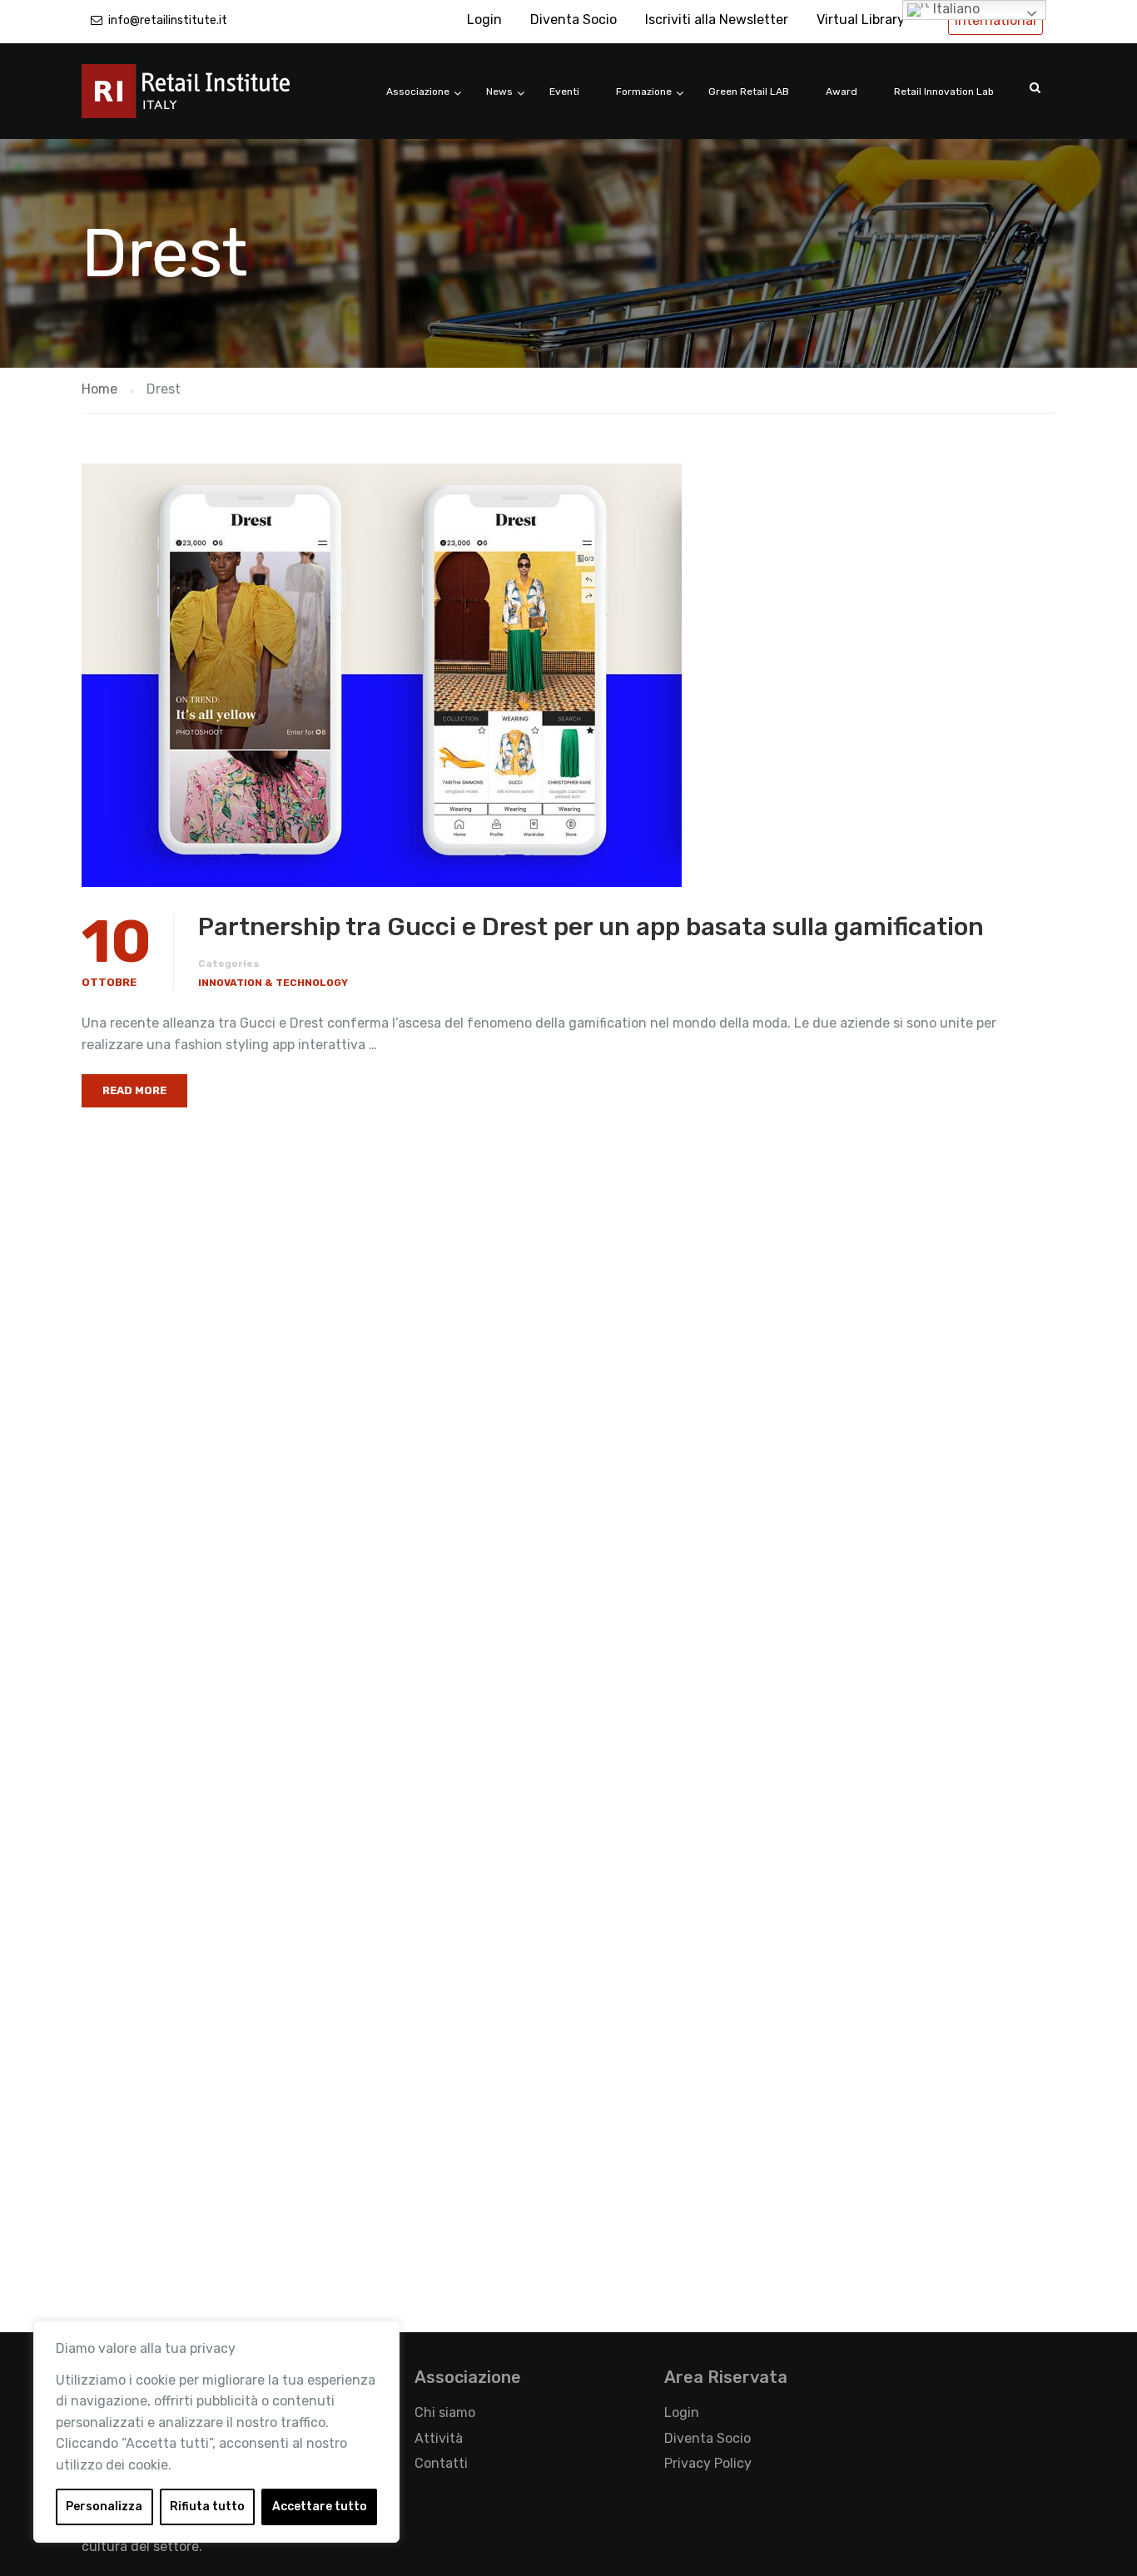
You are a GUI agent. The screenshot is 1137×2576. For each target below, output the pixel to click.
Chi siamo (445, 2413)
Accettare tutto (320, 2507)
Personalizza (104, 2507)
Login (484, 20)
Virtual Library (861, 20)
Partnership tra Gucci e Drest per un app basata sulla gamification (591, 927)
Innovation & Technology (273, 983)
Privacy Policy (708, 2463)
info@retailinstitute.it (168, 20)
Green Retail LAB (749, 92)
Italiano (955, 9)
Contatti (441, 2463)
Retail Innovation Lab (944, 92)
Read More (134, 1090)
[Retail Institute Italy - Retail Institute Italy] (206, 99)
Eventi (564, 92)
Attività (439, 2438)
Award (842, 92)
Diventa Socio (573, 20)
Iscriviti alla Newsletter (717, 20)
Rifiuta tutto (207, 2507)
